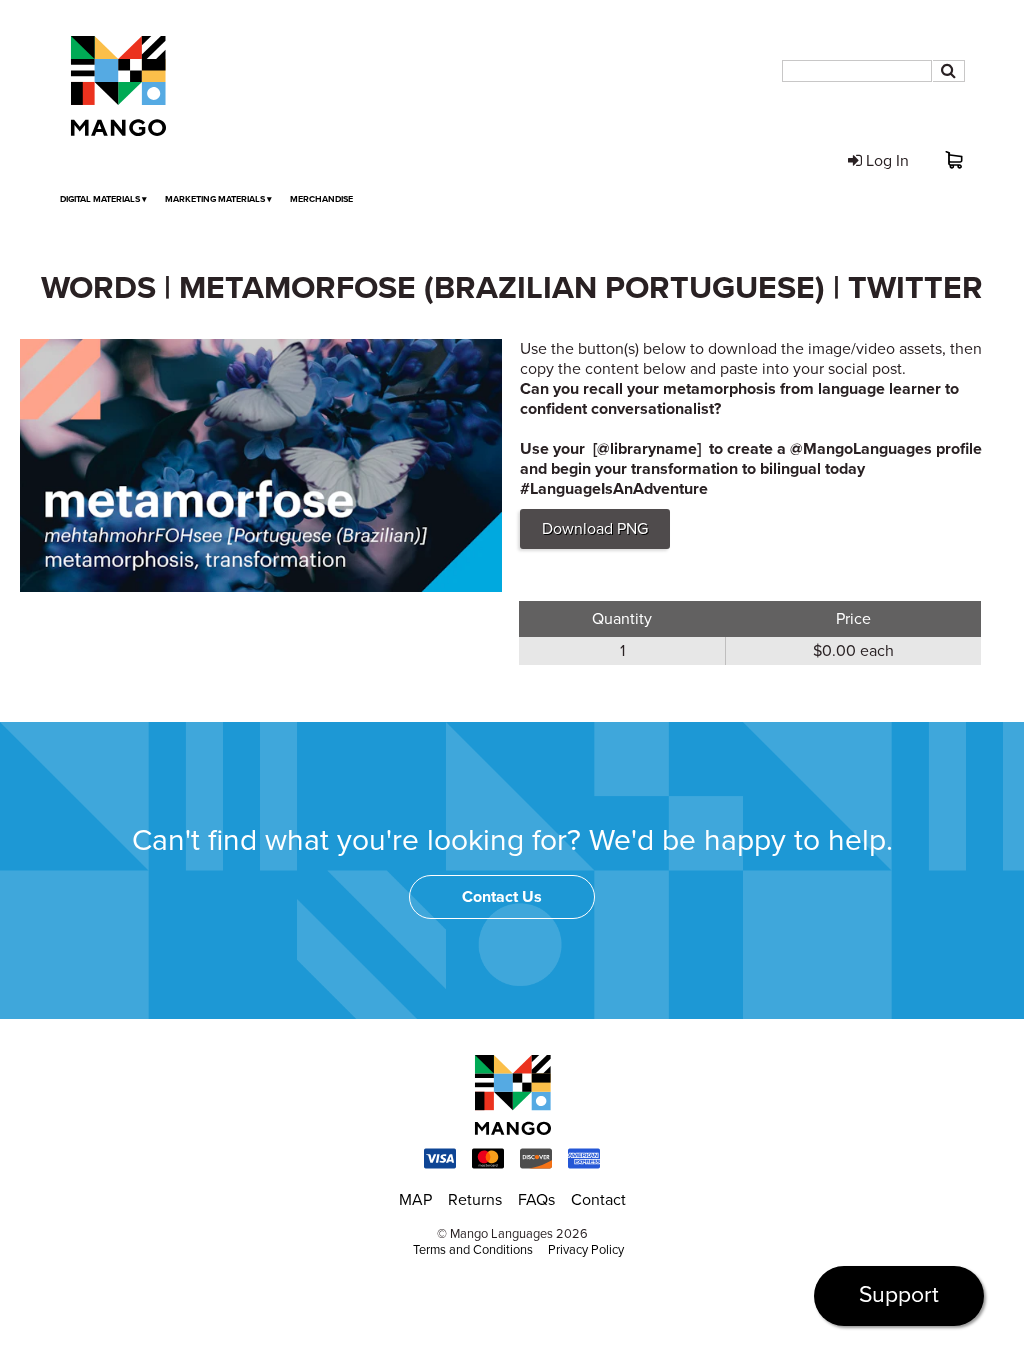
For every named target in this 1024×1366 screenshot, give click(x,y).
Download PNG (595, 529)
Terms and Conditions (473, 1250)
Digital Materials (103, 199)
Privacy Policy (586, 1250)
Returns (475, 1200)
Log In (885, 161)
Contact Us (502, 897)
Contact (598, 1200)
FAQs (536, 1200)
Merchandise (321, 199)
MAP (415, 1200)
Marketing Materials (218, 199)
